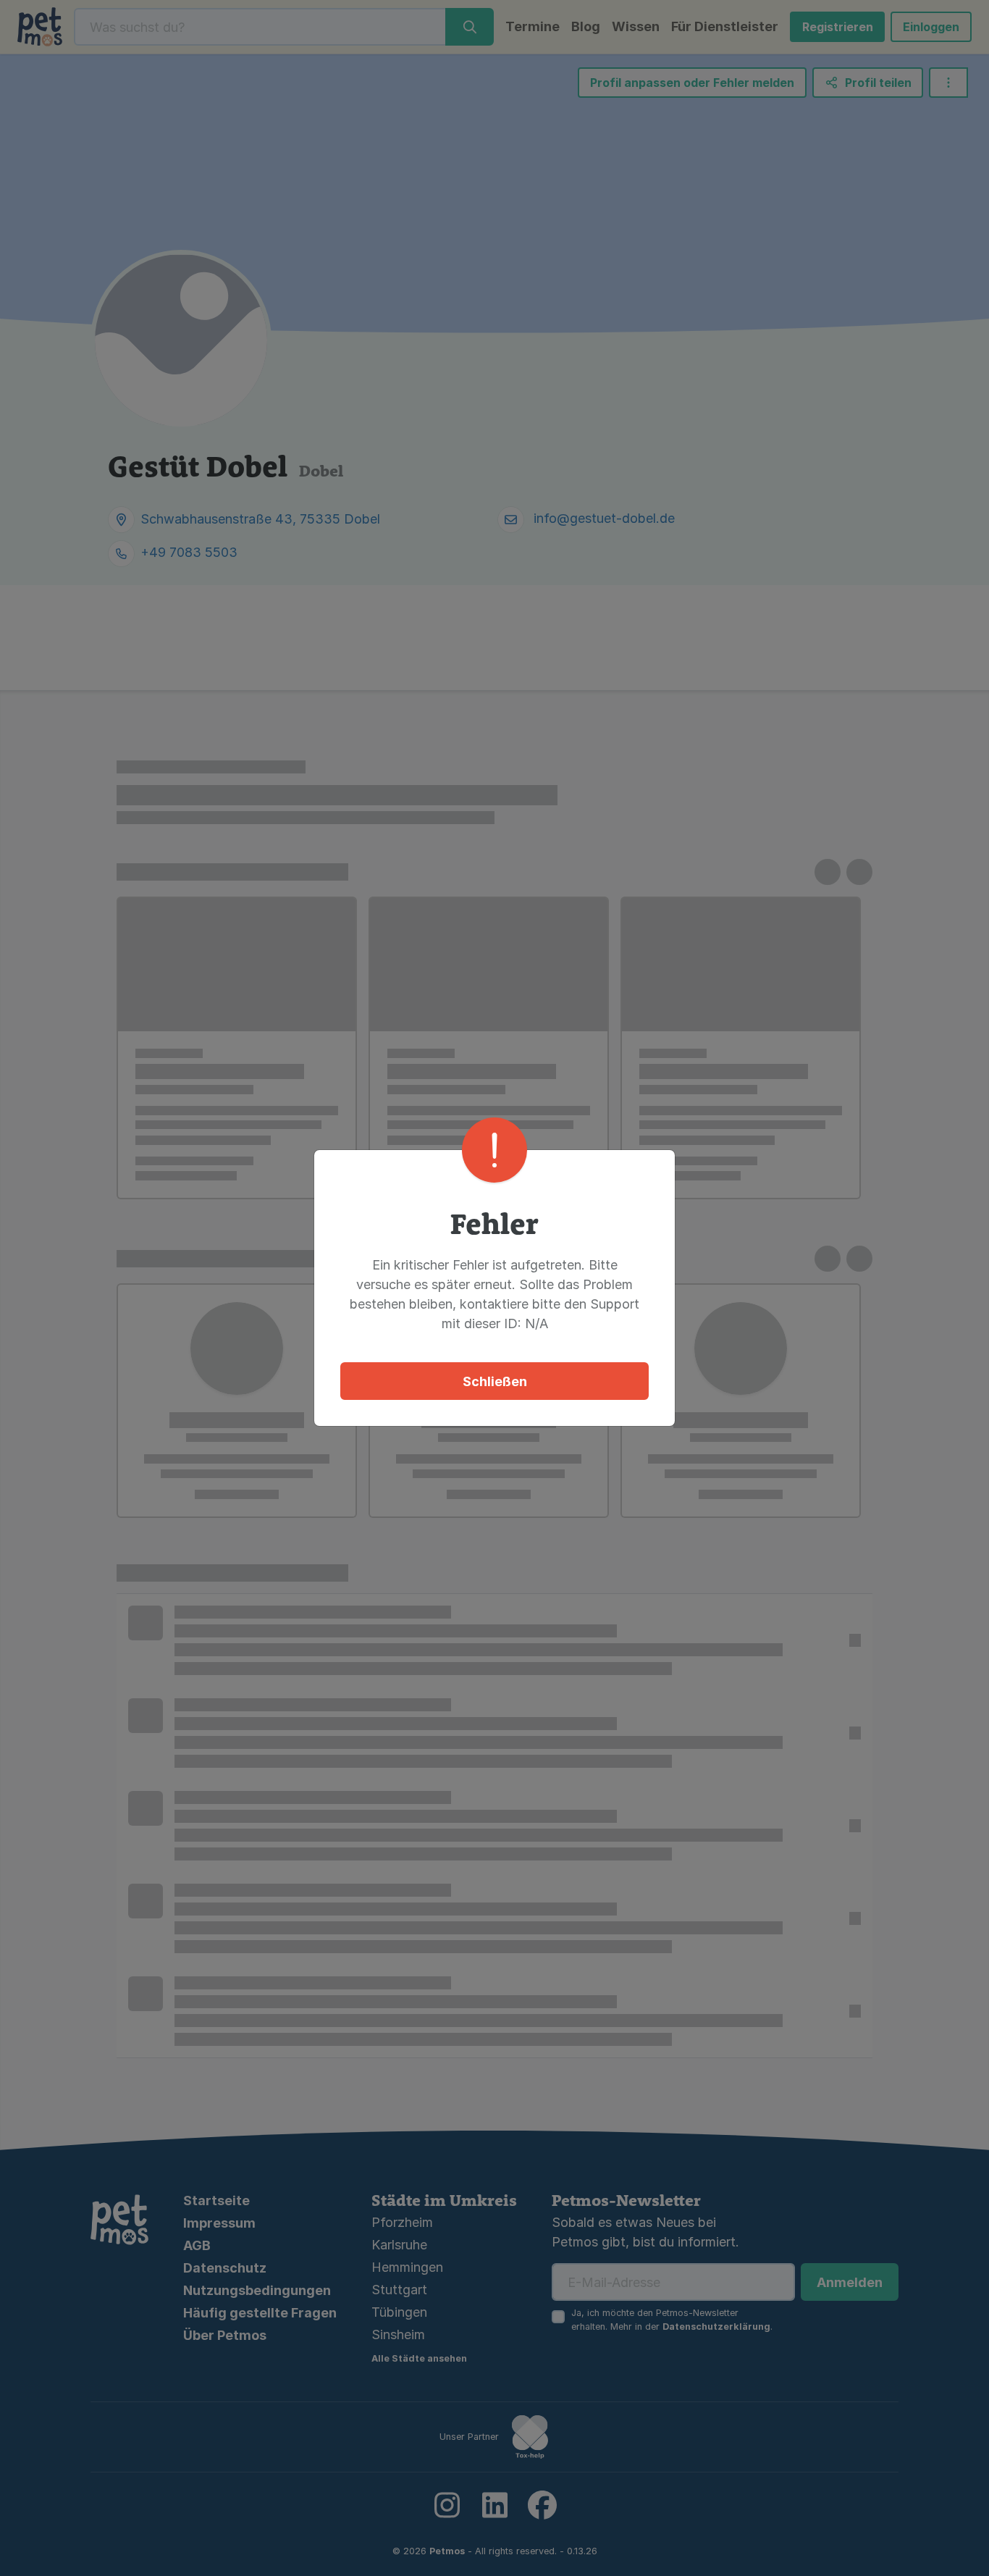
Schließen (495, 1381)
